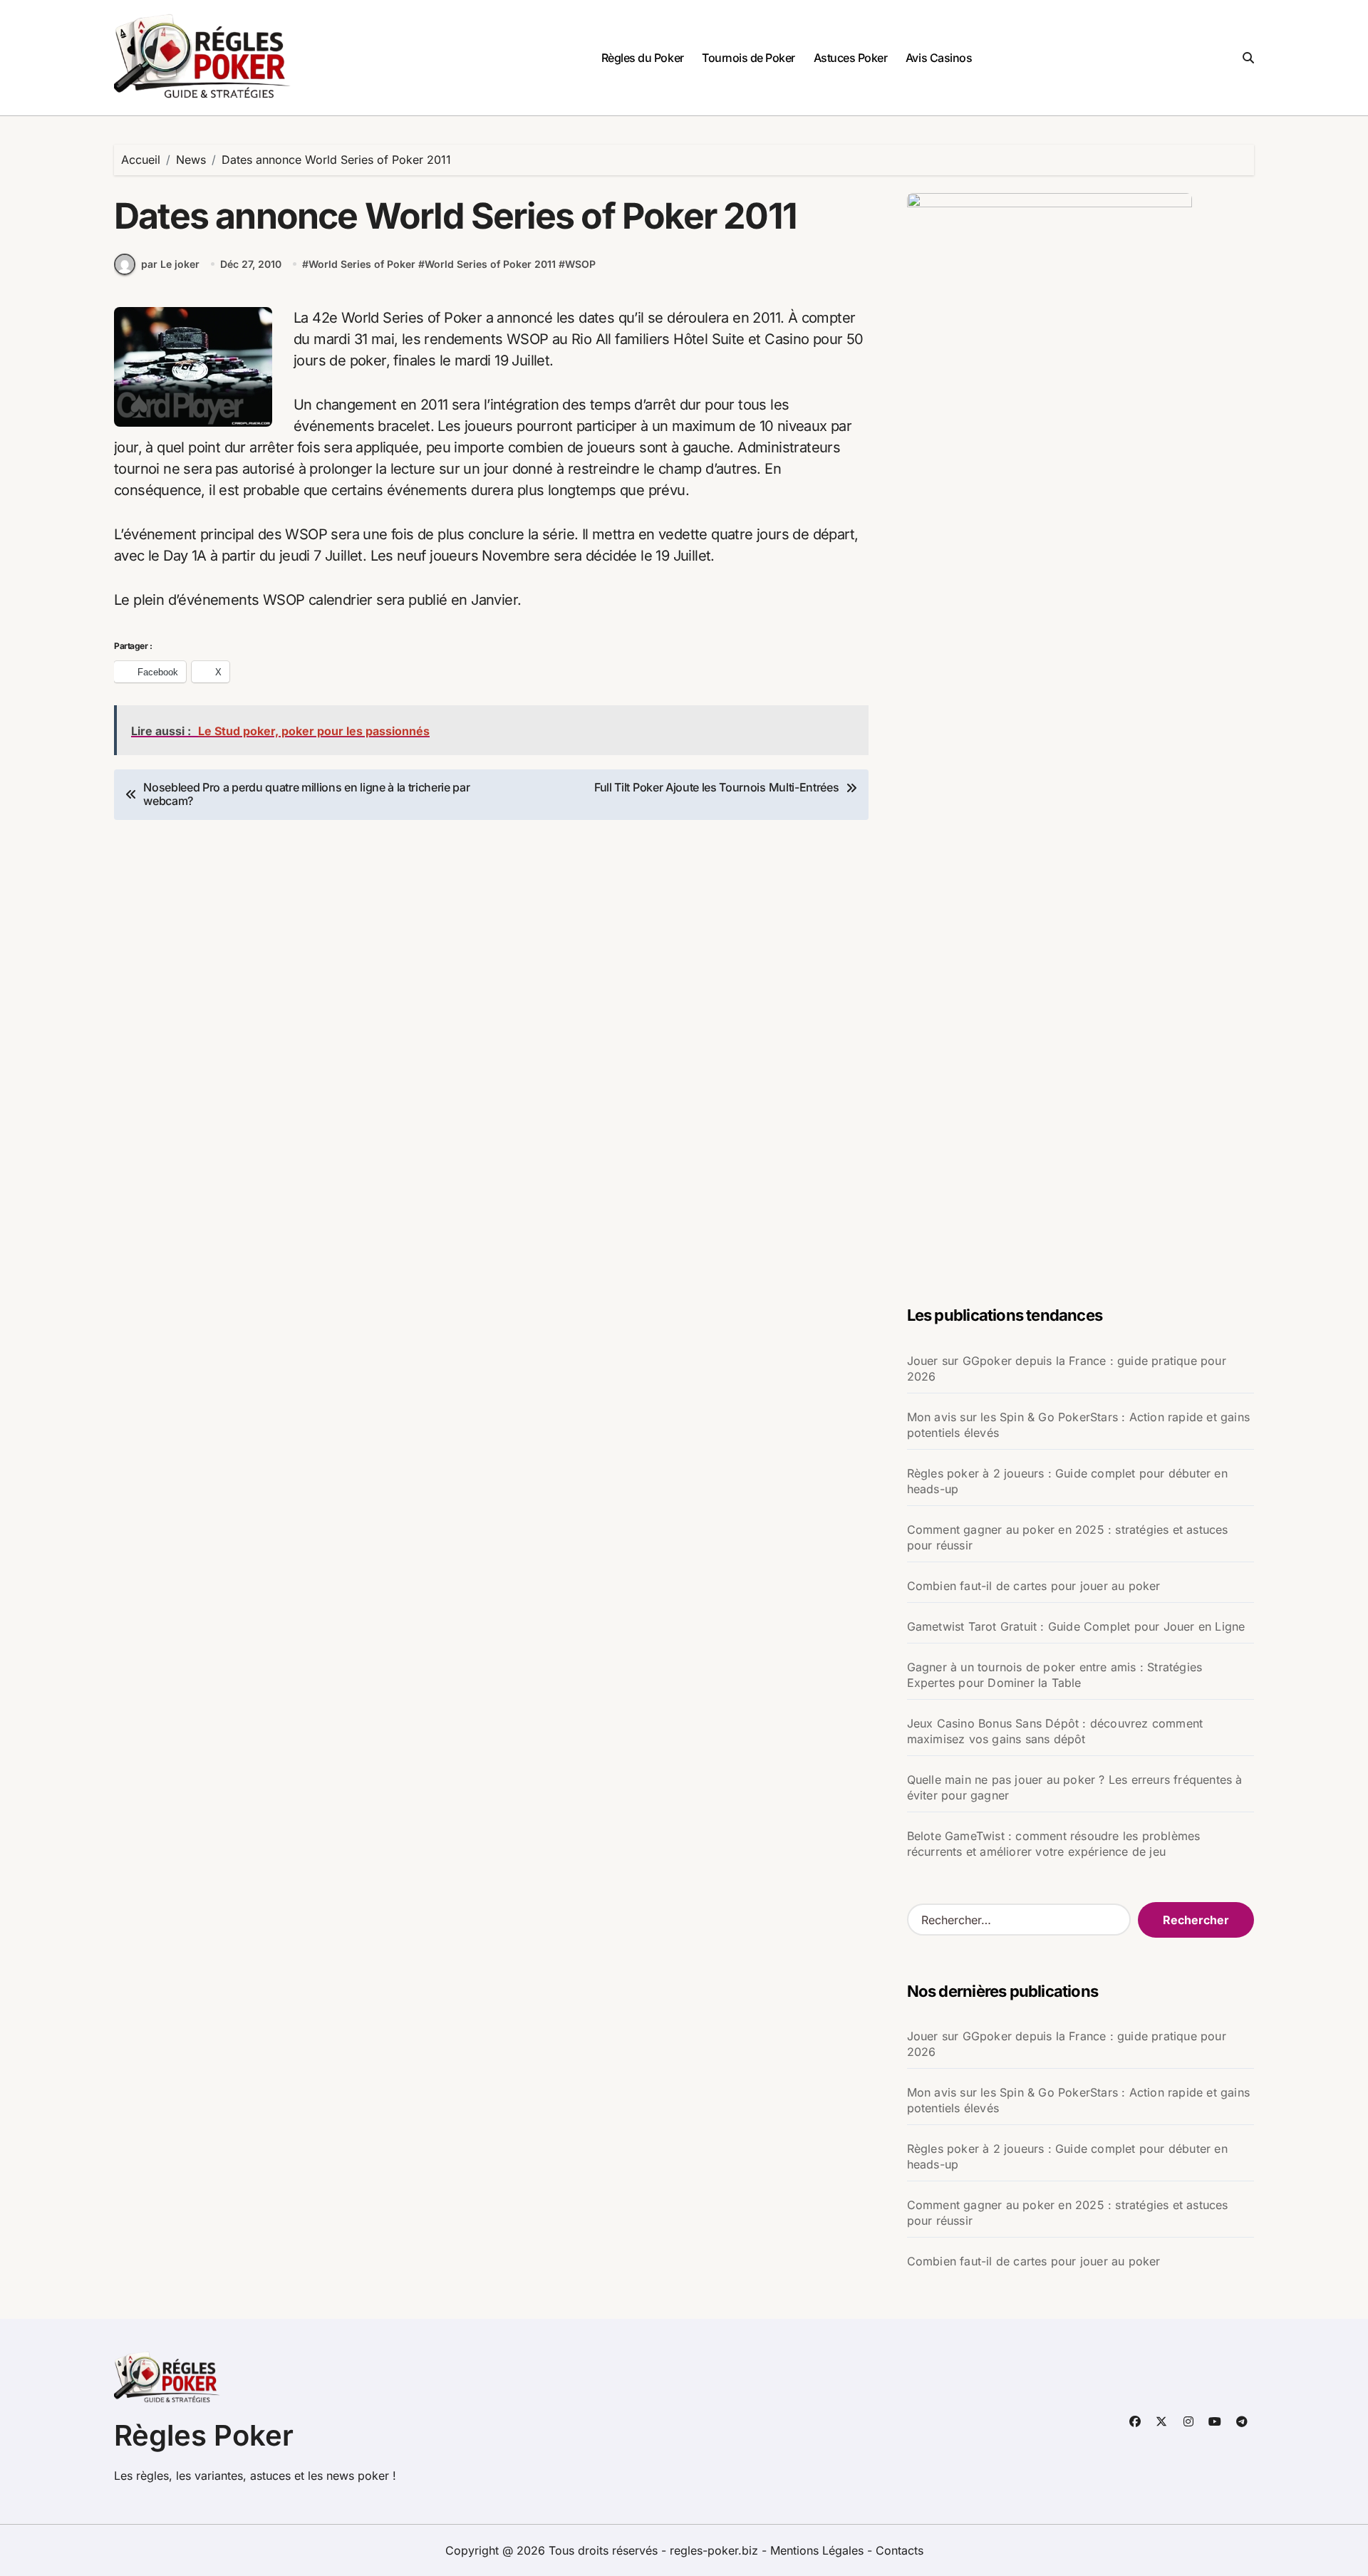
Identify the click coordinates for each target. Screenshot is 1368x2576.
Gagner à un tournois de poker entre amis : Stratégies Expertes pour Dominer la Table (1055, 1675)
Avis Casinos (939, 58)
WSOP (580, 264)
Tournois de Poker (748, 58)
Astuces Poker (851, 58)
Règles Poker (204, 2435)
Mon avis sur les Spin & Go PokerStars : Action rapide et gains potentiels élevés (1078, 1425)
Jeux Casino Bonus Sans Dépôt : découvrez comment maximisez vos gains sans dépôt (1055, 1731)
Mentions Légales (819, 2550)
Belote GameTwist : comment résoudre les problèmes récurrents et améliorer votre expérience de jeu (1054, 1844)
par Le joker (170, 264)
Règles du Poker (643, 58)
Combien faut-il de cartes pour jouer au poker (1034, 1586)
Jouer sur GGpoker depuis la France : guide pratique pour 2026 (1067, 1368)
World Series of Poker (362, 264)
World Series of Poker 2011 (490, 264)
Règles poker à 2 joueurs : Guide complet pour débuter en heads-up (1067, 1481)
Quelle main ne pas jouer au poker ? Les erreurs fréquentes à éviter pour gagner (1075, 1787)
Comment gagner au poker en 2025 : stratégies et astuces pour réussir (1068, 1537)
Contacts (900, 2550)
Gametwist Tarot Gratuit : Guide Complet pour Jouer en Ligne (1076, 1626)
